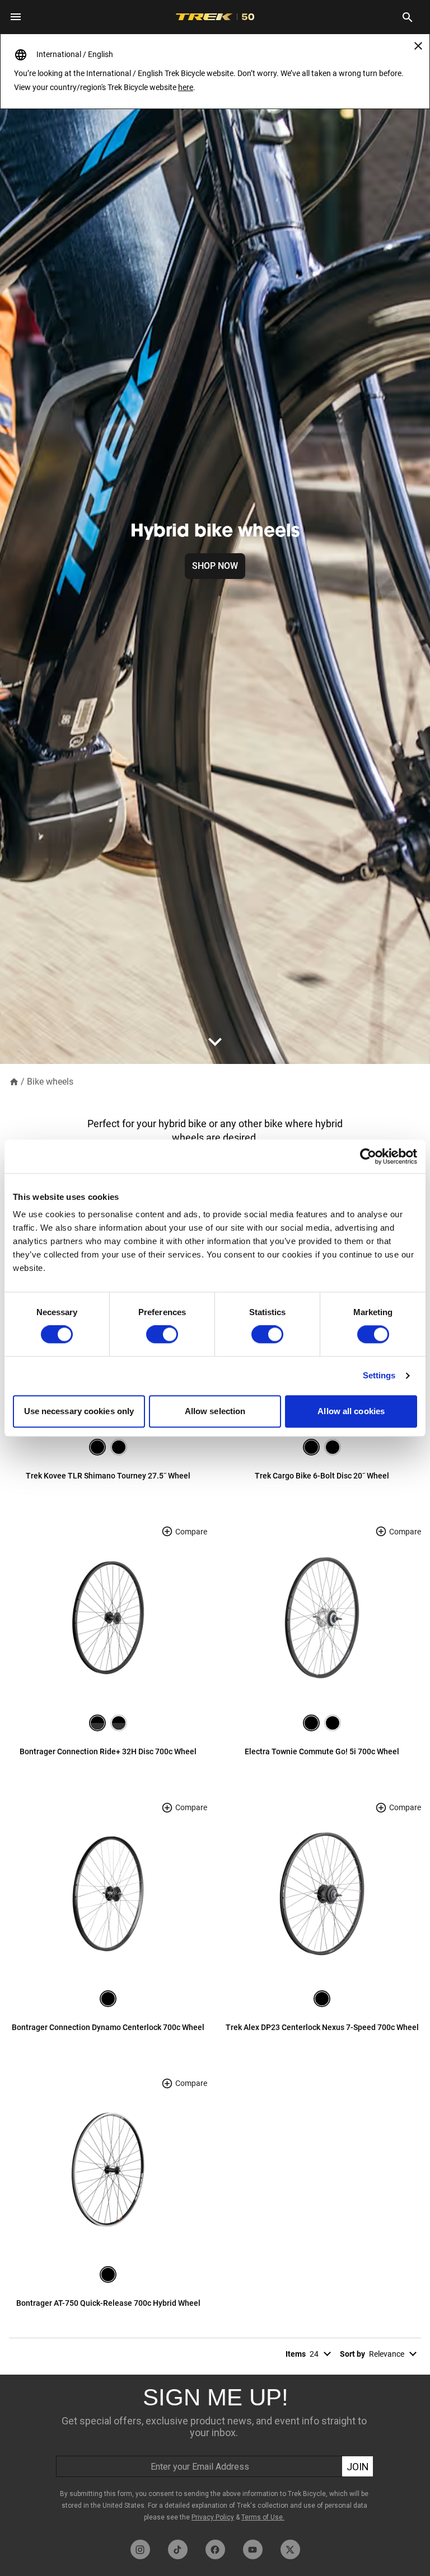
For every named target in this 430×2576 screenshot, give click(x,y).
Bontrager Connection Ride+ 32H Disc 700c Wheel (108, 1751)
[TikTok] (178, 2549)
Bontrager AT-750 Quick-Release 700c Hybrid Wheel (108, 2303)
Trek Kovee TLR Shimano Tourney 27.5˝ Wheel (108, 1476)
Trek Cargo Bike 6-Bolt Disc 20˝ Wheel (322, 1476)
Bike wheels (50, 1082)
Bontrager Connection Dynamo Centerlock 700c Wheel (108, 2027)
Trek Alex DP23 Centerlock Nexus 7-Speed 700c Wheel (322, 2027)
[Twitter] (290, 2549)
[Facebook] (215, 2549)
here (186, 87)
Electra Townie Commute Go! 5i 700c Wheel (322, 1751)
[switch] (162, 1335)
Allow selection (215, 1411)
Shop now (215, 566)
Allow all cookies (351, 1411)
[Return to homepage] (14, 1081)
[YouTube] (253, 2549)
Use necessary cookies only (79, 1411)
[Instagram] (140, 2549)
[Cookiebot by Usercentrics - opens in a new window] (368, 1156)
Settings (379, 1376)
